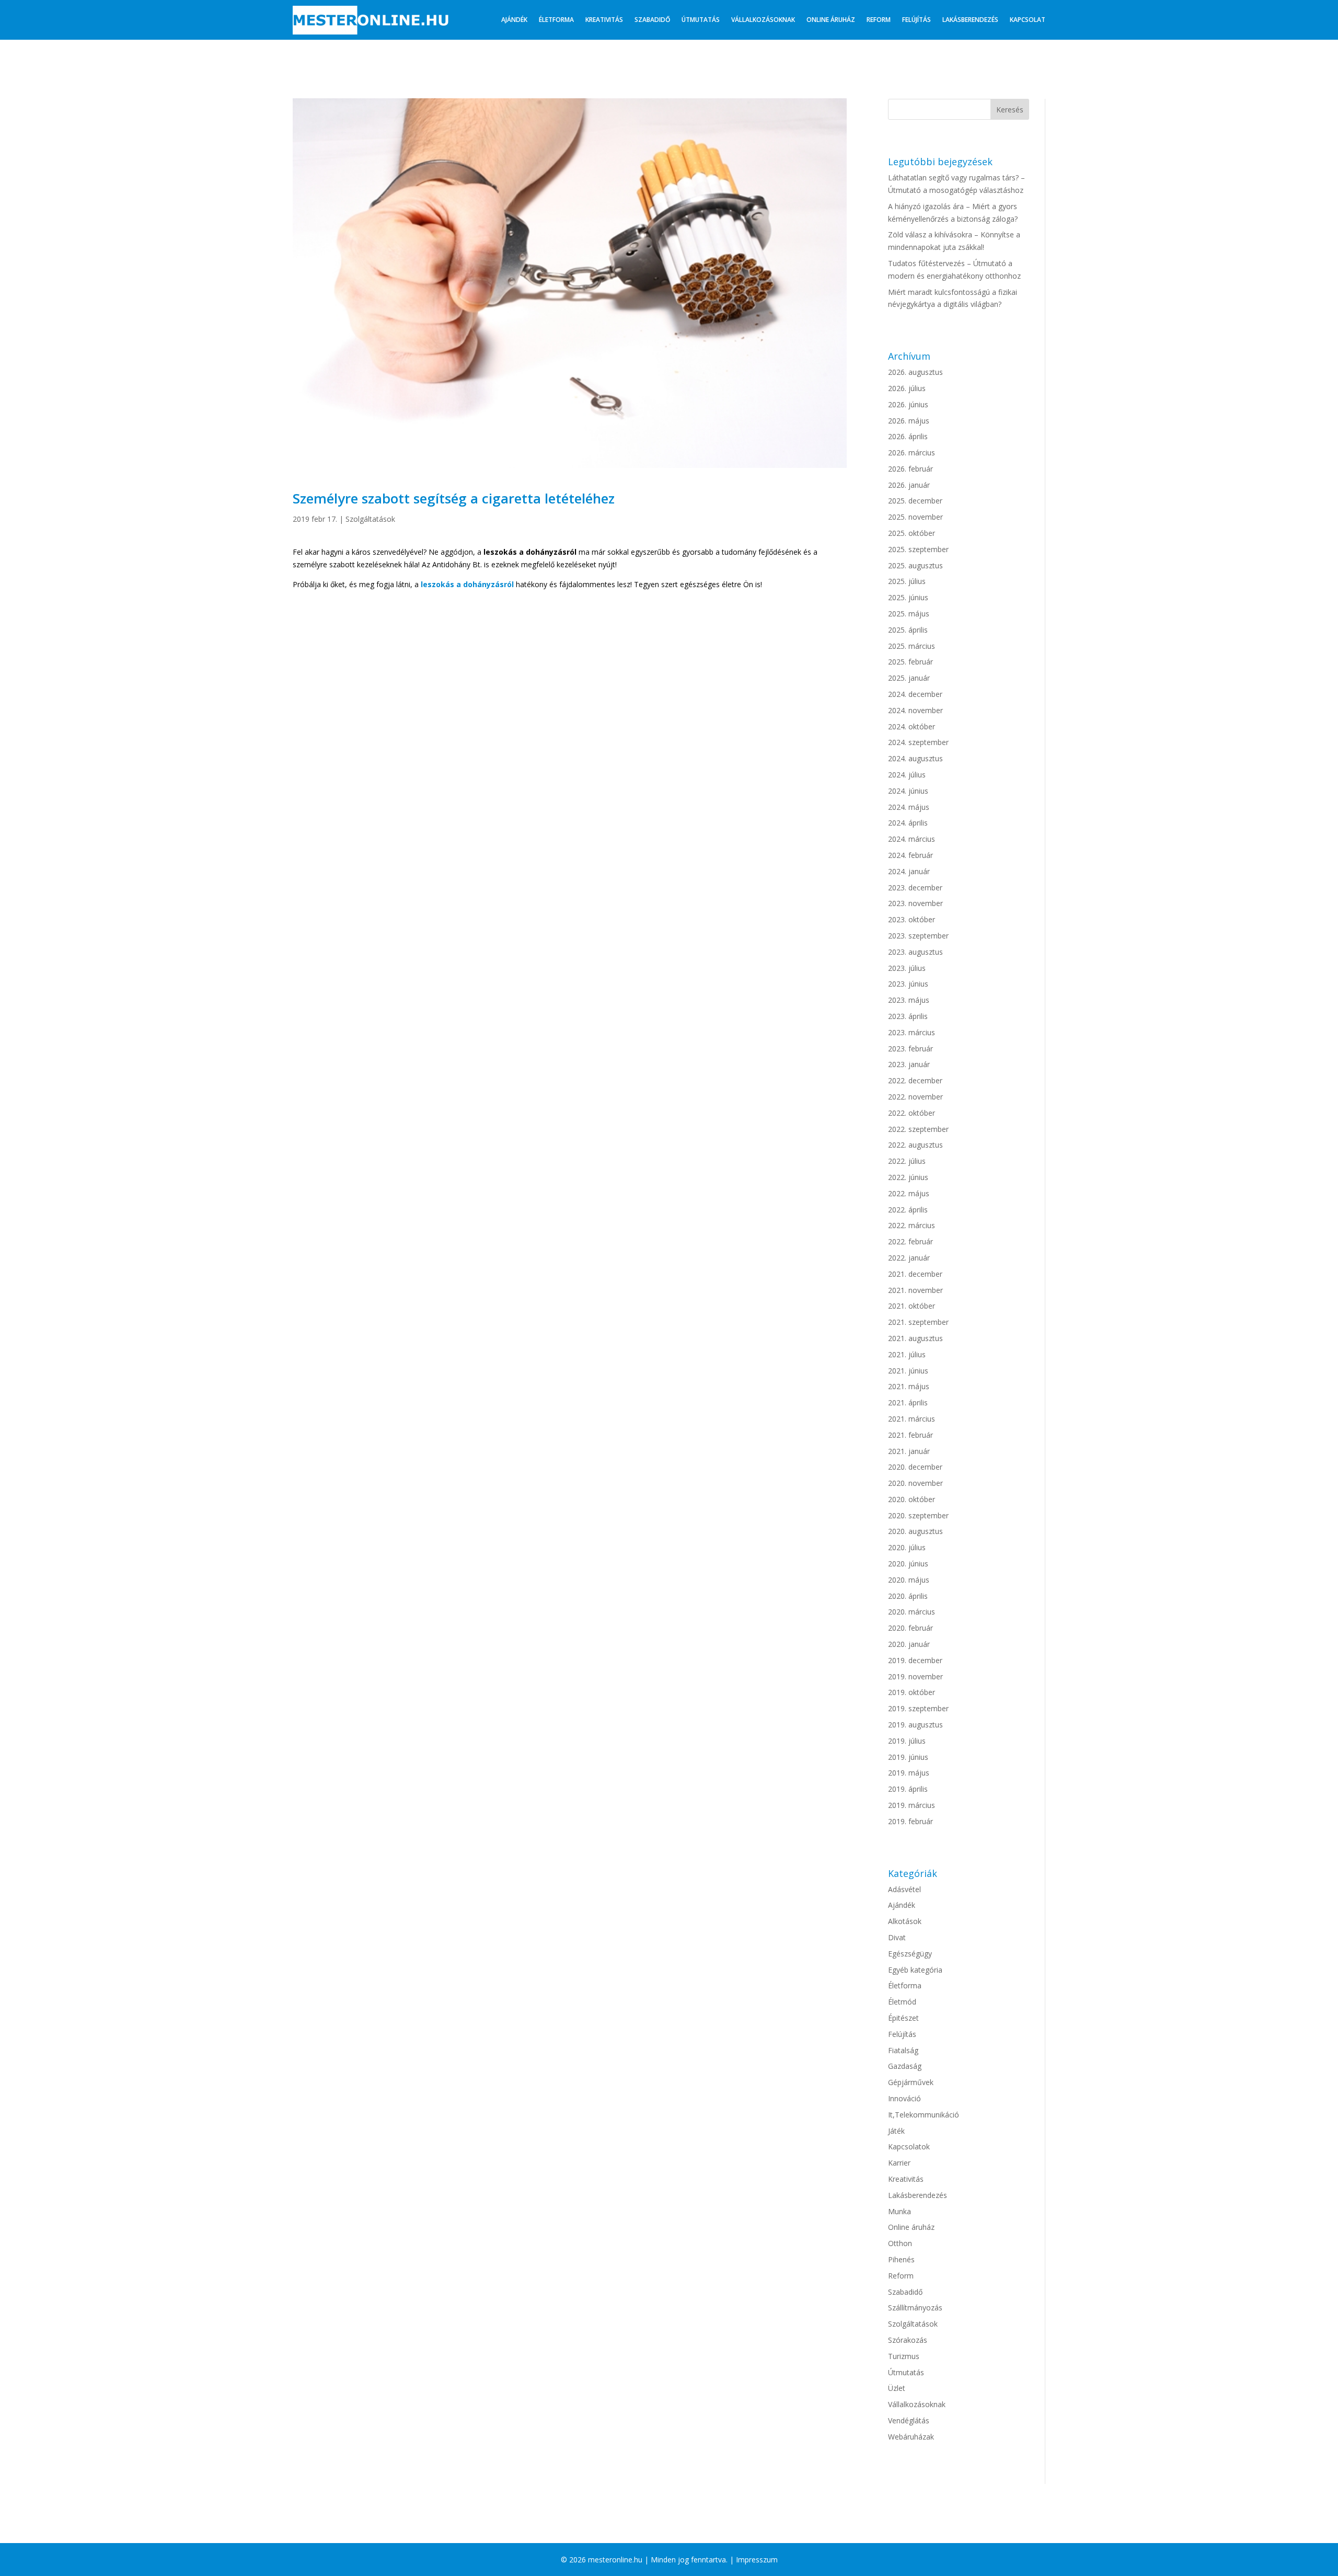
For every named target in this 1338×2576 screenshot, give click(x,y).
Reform (879, 20)
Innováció (904, 2098)
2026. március (912, 453)
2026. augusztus (915, 372)
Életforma (556, 20)
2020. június (908, 1564)
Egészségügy (910, 1954)
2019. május (909, 1773)
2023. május (909, 1000)
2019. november (915, 1676)
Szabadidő (652, 20)
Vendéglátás (909, 2420)
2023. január (909, 1064)
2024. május (909, 807)
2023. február (910, 1049)
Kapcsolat (1028, 20)
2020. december (915, 1467)
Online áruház (831, 20)
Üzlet (897, 2388)
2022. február (910, 1241)
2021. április (908, 1403)
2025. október (912, 533)
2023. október (912, 919)
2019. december (915, 1660)
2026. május (909, 421)
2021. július (907, 1354)
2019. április (908, 1789)
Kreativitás (604, 20)
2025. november (915, 517)
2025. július (907, 581)
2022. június (908, 1177)
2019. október (912, 1692)
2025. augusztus (915, 565)
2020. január (909, 1644)
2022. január (909, 1258)
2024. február (910, 855)
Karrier (899, 2163)
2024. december (915, 694)
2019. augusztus (915, 1725)
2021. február (910, 1435)
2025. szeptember (918, 549)
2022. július (907, 1161)
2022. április (908, 1210)
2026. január (909, 485)
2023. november (915, 903)
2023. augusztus (915, 952)
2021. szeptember (918, 1322)
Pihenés (901, 2259)
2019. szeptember (918, 1708)
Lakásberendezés (970, 20)
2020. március (912, 1612)
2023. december (915, 888)
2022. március (912, 1225)
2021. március (912, 1419)
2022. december (915, 1080)
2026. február (910, 469)
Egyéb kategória (915, 1970)
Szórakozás (908, 2340)
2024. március (912, 839)
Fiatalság (903, 2050)
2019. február (910, 1821)
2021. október (912, 1306)
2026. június (908, 404)
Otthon (900, 2243)
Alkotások (905, 1921)
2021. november (915, 1290)
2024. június (908, 791)
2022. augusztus (915, 1145)
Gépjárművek (911, 2082)
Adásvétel (904, 1889)
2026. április (908, 436)
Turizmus (904, 2356)
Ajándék (514, 20)
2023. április (908, 1016)
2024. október (912, 726)
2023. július (907, 968)
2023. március (912, 1032)
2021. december (915, 1274)
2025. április (908, 630)
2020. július (907, 1547)
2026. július (907, 388)
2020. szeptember (918, 1515)
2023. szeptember (918, 936)
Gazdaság (905, 2066)
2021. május (909, 1386)
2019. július (907, 1741)
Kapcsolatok (909, 2146)
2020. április (908, 1596)
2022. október (912, 1113)
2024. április (908, 823)
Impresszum (757, 2560)
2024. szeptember (918, 742)
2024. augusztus (915, 758)
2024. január (909, 871)
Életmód (902, 2002)
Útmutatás (701, 20)
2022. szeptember (918, 1129)
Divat (897, 1937)
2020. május (909, 1580)
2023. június (908, 984)
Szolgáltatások (370, 519)
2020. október (912, 1499)
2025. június (908, 597)
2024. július (907, 775)
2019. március (912, 1805)
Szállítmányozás (915, 2308)
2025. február (910, 662)
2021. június (908, 1371)
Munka (899, 2211)
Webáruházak (911, 2437)
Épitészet (903, 2018)
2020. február (910, 1628)
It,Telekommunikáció (924, 2115)
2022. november (915, 1097)
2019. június (908, 1757)
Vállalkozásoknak (763, 20)
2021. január (909, 1451)
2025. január (909, 678)
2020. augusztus (915, 1531)
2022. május (909, 1193)
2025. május (909, 614)
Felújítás (916, 20)
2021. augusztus (915, 1338)
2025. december (915, 501)
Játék (896, 2131)
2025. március (912, 646)
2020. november (915, 1483)
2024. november (915, 710)
